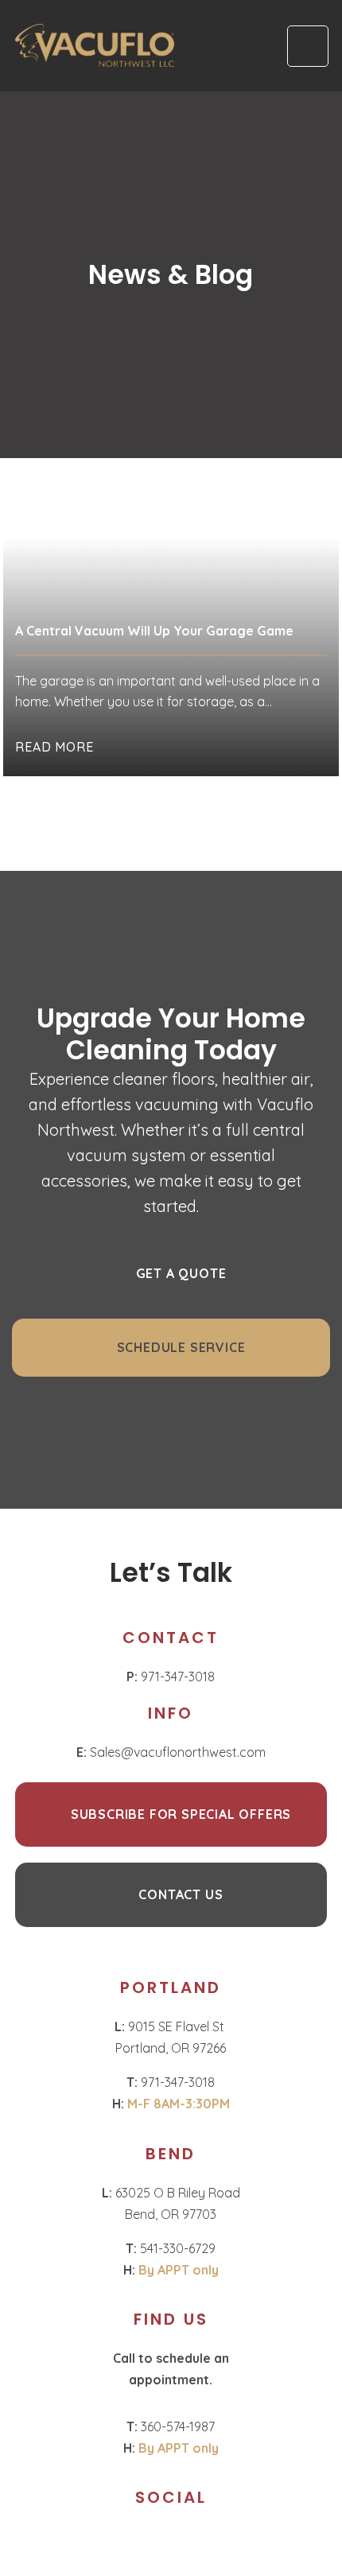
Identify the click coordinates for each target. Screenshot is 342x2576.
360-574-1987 (171, 2426)
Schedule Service (181, 1347)
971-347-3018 (171, 1677)
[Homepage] (95, 46)
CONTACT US (181, 1894)
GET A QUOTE (181, 1273)
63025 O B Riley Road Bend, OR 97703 (171, 2203)
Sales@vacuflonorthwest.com (171, 1752)
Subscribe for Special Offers (181, 1814)
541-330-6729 (171, 2248)
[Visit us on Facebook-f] (157, 2539)
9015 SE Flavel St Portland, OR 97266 (171, 2037)
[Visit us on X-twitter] (185, 2539)
